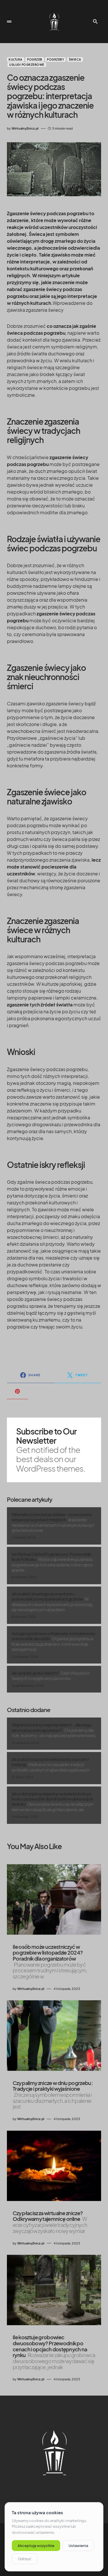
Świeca (75, 59)
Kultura (16, 59)
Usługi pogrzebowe (27, 65)
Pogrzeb (35, 59)
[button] (9, 22)
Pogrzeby (55, 59)
